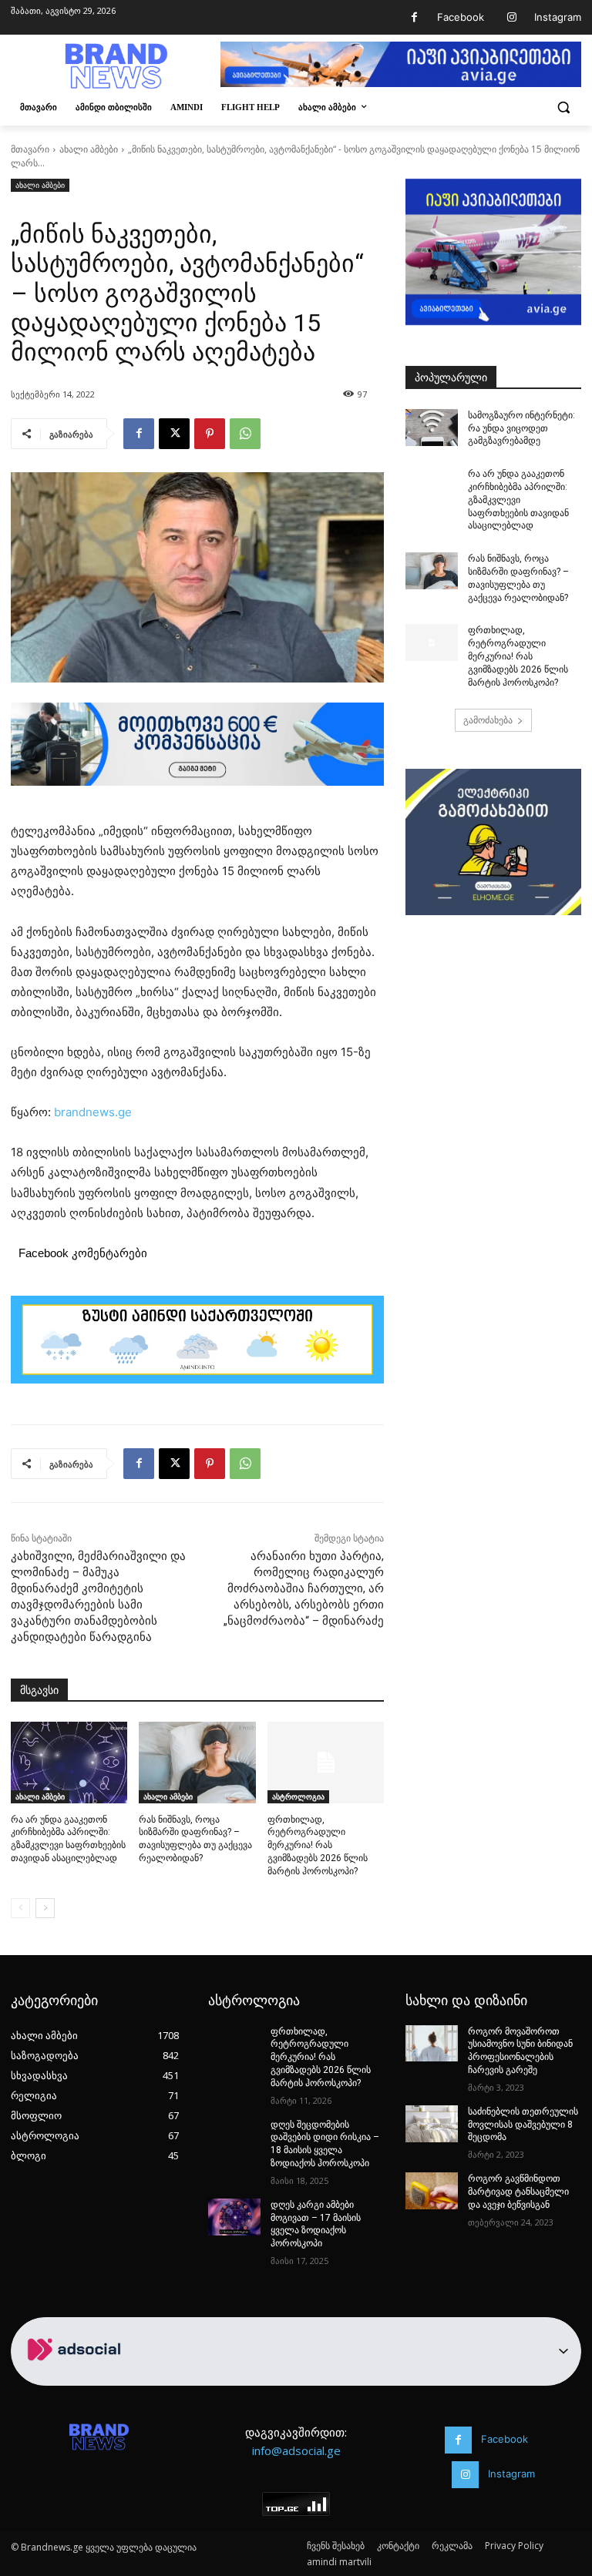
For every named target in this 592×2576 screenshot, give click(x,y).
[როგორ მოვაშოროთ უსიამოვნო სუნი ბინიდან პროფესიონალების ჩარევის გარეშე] (432, 2044)
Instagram (558, 17)
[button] (563, 107)
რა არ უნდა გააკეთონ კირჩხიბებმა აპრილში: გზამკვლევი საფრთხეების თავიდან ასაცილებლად (518, 500)
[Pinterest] (210, 434)
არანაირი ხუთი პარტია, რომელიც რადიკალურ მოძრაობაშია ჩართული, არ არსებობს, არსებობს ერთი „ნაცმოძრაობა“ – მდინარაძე (304, 1588)
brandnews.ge (93, 1112)
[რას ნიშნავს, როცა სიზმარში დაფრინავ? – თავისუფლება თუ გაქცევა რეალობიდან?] (197, 1763)
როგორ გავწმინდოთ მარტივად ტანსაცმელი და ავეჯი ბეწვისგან (518, 2192)
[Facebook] (414, 17)
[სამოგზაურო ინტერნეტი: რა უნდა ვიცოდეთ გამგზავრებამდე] (432, 428)
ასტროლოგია (298, 1796)
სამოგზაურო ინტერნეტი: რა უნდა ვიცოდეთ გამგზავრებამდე (521, 428)
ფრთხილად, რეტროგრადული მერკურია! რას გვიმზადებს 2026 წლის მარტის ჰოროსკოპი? (318, 1845)
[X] (174, 434)
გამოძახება (488, 720)
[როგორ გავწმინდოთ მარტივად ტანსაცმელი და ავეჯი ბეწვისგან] (432, 2191)
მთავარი (30, 149)
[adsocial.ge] (77, 2377)
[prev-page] (20, 1908)
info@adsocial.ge (296, 2450)
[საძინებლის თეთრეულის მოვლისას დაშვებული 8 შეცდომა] (432, 2124)
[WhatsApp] (245, 434)
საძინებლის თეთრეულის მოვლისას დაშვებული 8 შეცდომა (523, 2125)
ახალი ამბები (89, 149)
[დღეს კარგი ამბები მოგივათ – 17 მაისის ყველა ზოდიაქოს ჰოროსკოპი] (234, 2217)
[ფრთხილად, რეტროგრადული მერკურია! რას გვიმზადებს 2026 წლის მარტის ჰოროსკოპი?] (326, 1763)
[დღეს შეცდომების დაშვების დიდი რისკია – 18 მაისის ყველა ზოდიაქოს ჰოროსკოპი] (234, 2137)
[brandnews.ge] (116, 66)
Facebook (461, 17)
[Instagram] (511, 17)
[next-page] (45, 1908)
